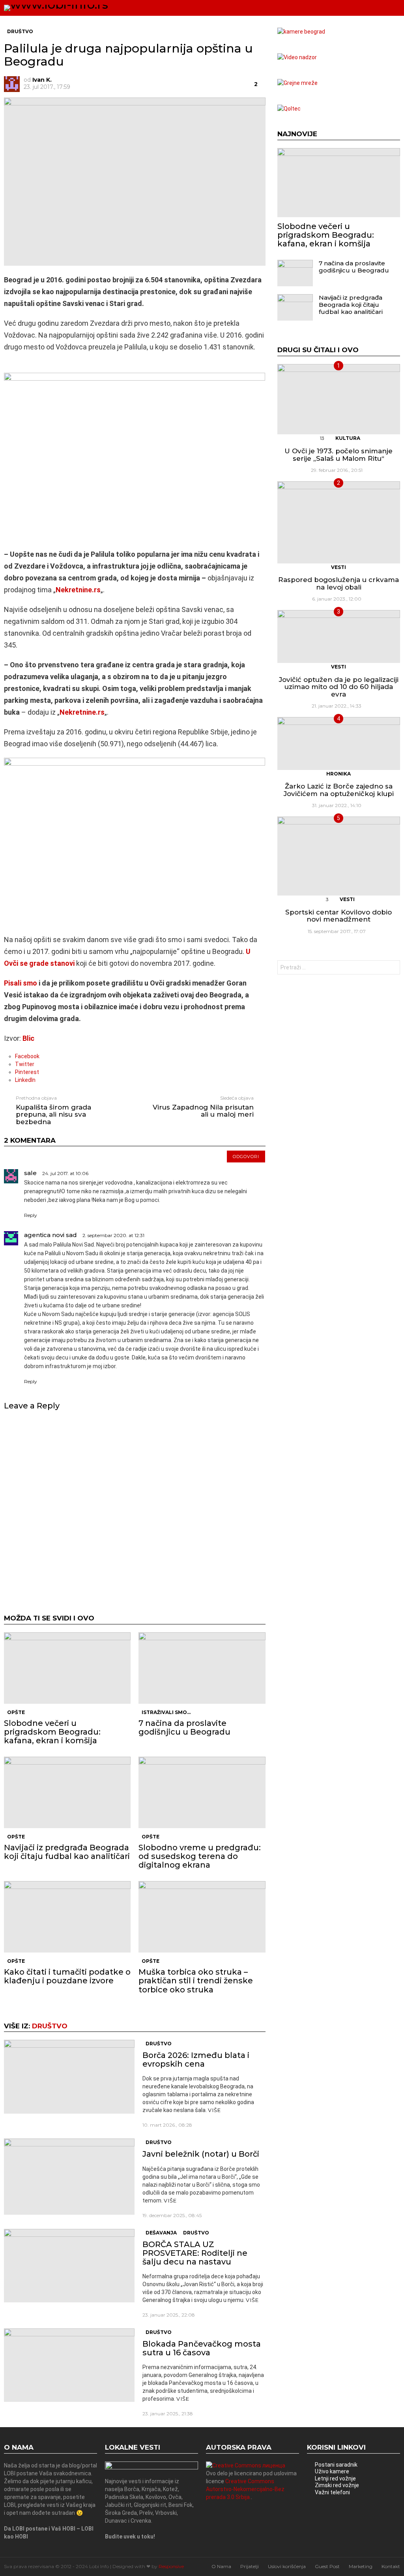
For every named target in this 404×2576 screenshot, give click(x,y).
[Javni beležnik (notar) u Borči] (69, 2177)
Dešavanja (161, 2233)
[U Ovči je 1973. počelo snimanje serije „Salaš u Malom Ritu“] (339, 399)
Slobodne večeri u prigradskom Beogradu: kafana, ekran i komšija (52, 1732)
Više (214, 2110)
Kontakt (391, 2566)
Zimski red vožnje (337, 2485)
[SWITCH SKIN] (365, 8)
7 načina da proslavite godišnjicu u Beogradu (184, 1727)
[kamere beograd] (301, 32)
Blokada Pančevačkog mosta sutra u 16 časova (202, 2348)
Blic (28, 1038)
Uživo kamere (332, 2471)
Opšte (16, 1712)
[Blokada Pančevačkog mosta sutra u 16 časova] (69, 2365)
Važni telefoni (332, 2492)
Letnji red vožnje (335, 2478)
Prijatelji (250, 2566)
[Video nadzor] (297, 57)
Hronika (339, 774)
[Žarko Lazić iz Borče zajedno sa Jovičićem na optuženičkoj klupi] (339, 743)
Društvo (50, 2026)
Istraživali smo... (166, 1712)
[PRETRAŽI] (379, 8)
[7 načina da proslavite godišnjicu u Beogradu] (202, 1668)
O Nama (221, 2566)
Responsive (171, 2566)
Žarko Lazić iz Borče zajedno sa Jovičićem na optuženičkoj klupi (339, 790)
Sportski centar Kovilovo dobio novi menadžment (339, 916)
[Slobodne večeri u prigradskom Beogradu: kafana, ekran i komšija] (67, 1668)
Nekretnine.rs (78, 590)
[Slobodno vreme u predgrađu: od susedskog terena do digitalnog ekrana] (202, 1792)
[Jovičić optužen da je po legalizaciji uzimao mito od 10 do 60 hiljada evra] (339, 636)
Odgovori (246, 1157)
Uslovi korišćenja (287, 2566)
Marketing (361, 2566)
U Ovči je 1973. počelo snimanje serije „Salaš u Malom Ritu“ (339, 455)
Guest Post (327, 2566)
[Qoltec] (289, 109)
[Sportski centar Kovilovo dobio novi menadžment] (339, 856)
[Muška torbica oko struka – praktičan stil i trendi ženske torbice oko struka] (202, 1917)
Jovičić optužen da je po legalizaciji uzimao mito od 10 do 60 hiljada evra (339, 687)
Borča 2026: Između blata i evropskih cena (196, 2060)
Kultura (348, 438)
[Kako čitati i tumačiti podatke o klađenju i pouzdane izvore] (67, 1917)
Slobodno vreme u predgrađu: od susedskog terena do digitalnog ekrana (200, 1856)
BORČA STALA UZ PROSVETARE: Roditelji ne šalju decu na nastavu (195, 2253)
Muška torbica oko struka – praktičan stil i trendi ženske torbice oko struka (196, 1981)
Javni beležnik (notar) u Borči (201, 2154)
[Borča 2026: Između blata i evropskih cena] (69, 2077)
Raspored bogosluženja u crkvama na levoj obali (339, 583)
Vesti (339, 567)
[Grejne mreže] (297, 83)
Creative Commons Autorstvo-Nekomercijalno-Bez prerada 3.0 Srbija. (245, 2489)
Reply (31, 1215)
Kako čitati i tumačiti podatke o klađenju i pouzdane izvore (67, 1976)
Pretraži (392, 968)
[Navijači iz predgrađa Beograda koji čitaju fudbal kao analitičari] (67, 1792)
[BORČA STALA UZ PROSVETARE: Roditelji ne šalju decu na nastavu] (69, 2266)
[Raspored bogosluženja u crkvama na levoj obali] (339, 522)
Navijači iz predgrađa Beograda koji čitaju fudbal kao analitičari (67, 1852)
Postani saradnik (336, 2465)
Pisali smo (21, 983)
